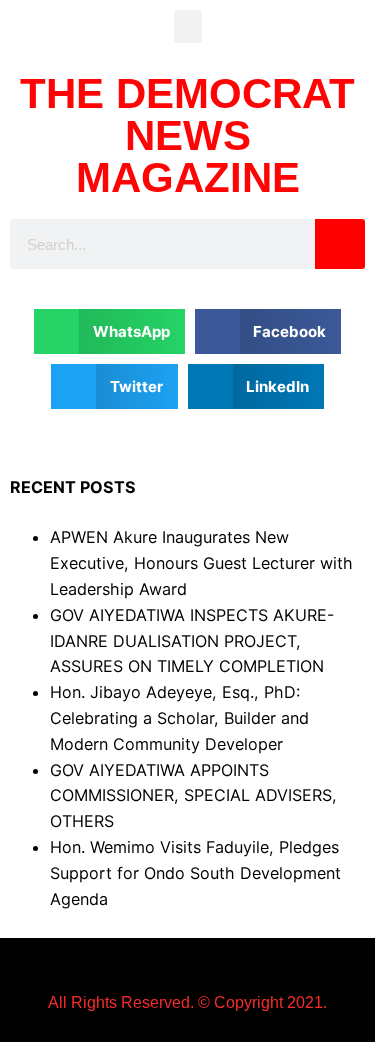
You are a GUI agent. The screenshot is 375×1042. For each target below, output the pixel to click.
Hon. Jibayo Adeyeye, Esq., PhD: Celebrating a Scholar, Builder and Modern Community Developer (179, 718)
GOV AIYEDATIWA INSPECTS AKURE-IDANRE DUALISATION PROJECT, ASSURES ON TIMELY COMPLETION (192, 641)
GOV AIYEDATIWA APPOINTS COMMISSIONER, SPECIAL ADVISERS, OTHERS (193, 796)
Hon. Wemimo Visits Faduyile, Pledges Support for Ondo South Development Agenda (195, 873)
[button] (188, 26)
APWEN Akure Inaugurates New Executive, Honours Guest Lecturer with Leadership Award (201, 563)
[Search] (340, 244)
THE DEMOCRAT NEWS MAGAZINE (187, 135)
